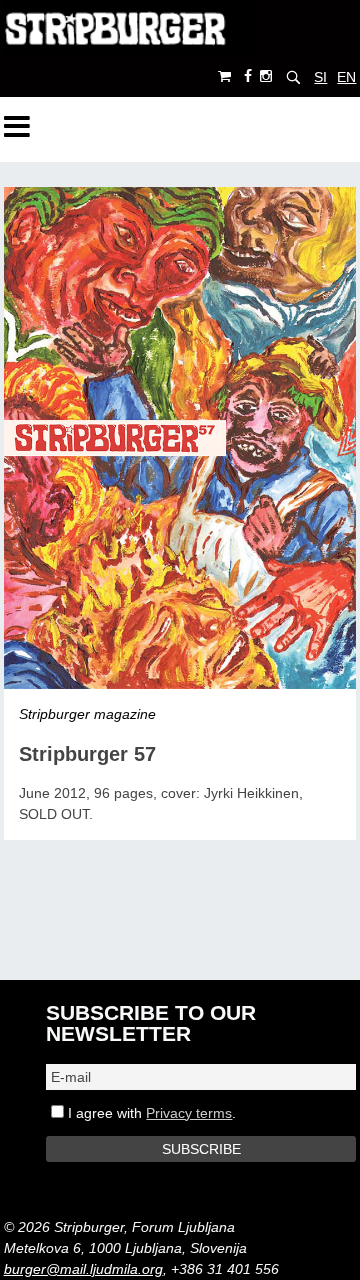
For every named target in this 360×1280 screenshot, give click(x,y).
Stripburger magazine (87, 714)
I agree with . (150, 1113)
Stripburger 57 (87, 754)
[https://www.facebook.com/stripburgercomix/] (248, 76)
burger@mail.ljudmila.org (83, 1269)
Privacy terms (189, 1113)
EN (346, 77)
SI (320, 77)
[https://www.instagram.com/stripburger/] (266, 76)
